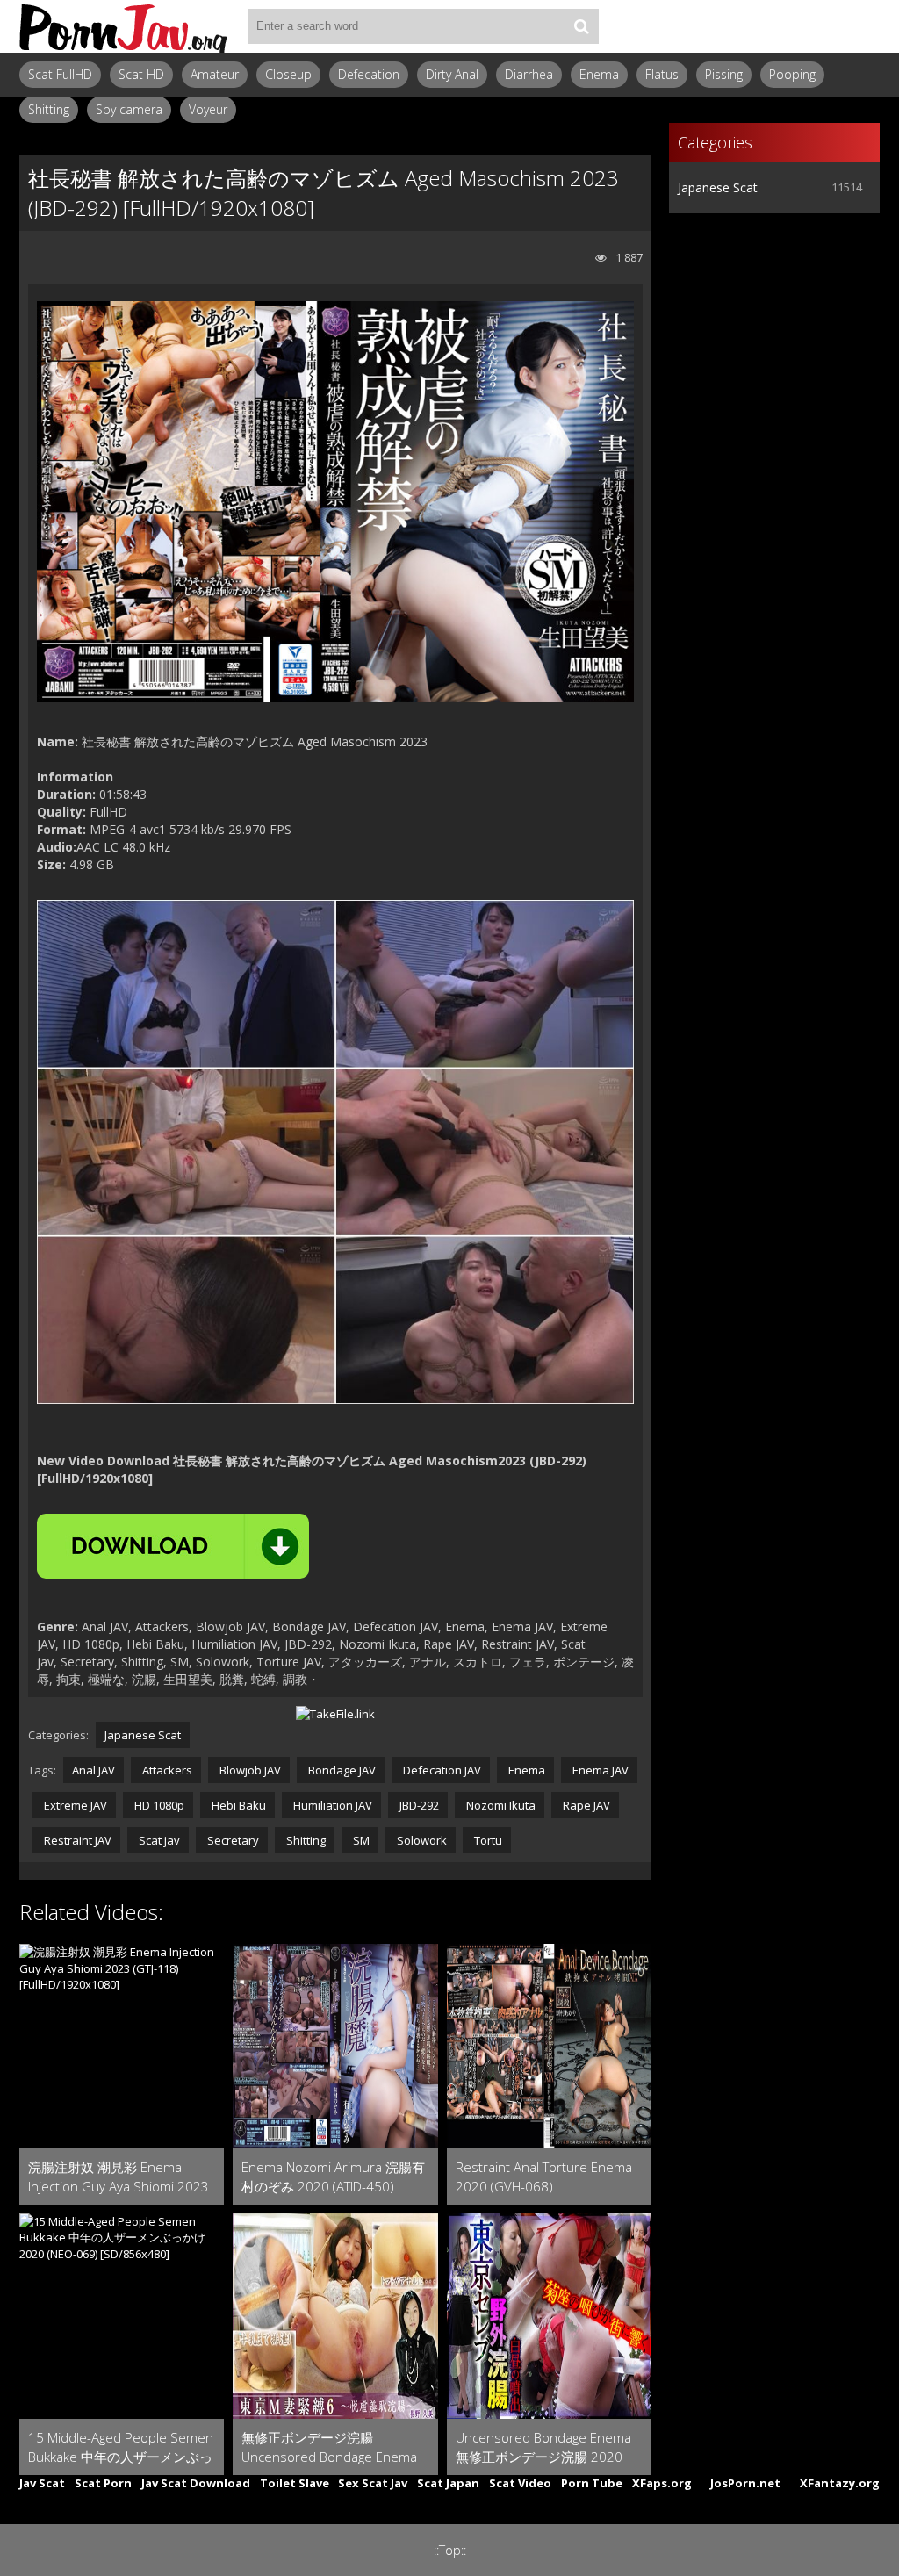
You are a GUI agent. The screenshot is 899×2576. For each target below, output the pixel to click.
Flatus (662, 74)
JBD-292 (418, 1805)
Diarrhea (529, 74)
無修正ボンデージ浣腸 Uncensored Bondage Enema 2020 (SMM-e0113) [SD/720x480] (329, 2447)
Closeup (288, 74)
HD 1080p (158, 1805)
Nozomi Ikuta (500, 1805)
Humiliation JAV (331, 1805)
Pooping (792, 74)
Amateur (215, 74)
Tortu (487, 1840)
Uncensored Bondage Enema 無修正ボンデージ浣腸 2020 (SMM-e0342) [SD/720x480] (543, 2447)
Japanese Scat (143, 1735)
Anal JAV (93, 1770)
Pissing (724, 74)
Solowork (421, 1840)
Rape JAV (585, 1805)
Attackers (166, 1770)
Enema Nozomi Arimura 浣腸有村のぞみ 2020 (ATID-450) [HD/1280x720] (333, 2177)
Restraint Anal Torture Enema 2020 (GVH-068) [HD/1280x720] (544, 2177)
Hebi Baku (237, 1805)
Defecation (369, 74)
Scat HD (141, 74)
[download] (173, 1546)
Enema (599, 74)
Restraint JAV (76, 1840)
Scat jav (158, 1840)
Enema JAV (599, 1770)
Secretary (232, 1840)
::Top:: (450, 2550)
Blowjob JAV (249, 1770)
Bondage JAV (341, 1770)
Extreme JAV (74, 1805)
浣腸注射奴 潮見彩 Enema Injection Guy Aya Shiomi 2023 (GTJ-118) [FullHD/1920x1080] (119, 2177)
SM (360, 1840)
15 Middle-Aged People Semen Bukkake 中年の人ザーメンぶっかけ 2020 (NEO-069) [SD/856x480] (121, 2447)
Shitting (49, 109)
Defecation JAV (441, 1770)
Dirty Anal (452, 74)
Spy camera (129, 109)
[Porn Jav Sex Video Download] (125, 26)
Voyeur (208, 109)
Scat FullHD (60, 74)
